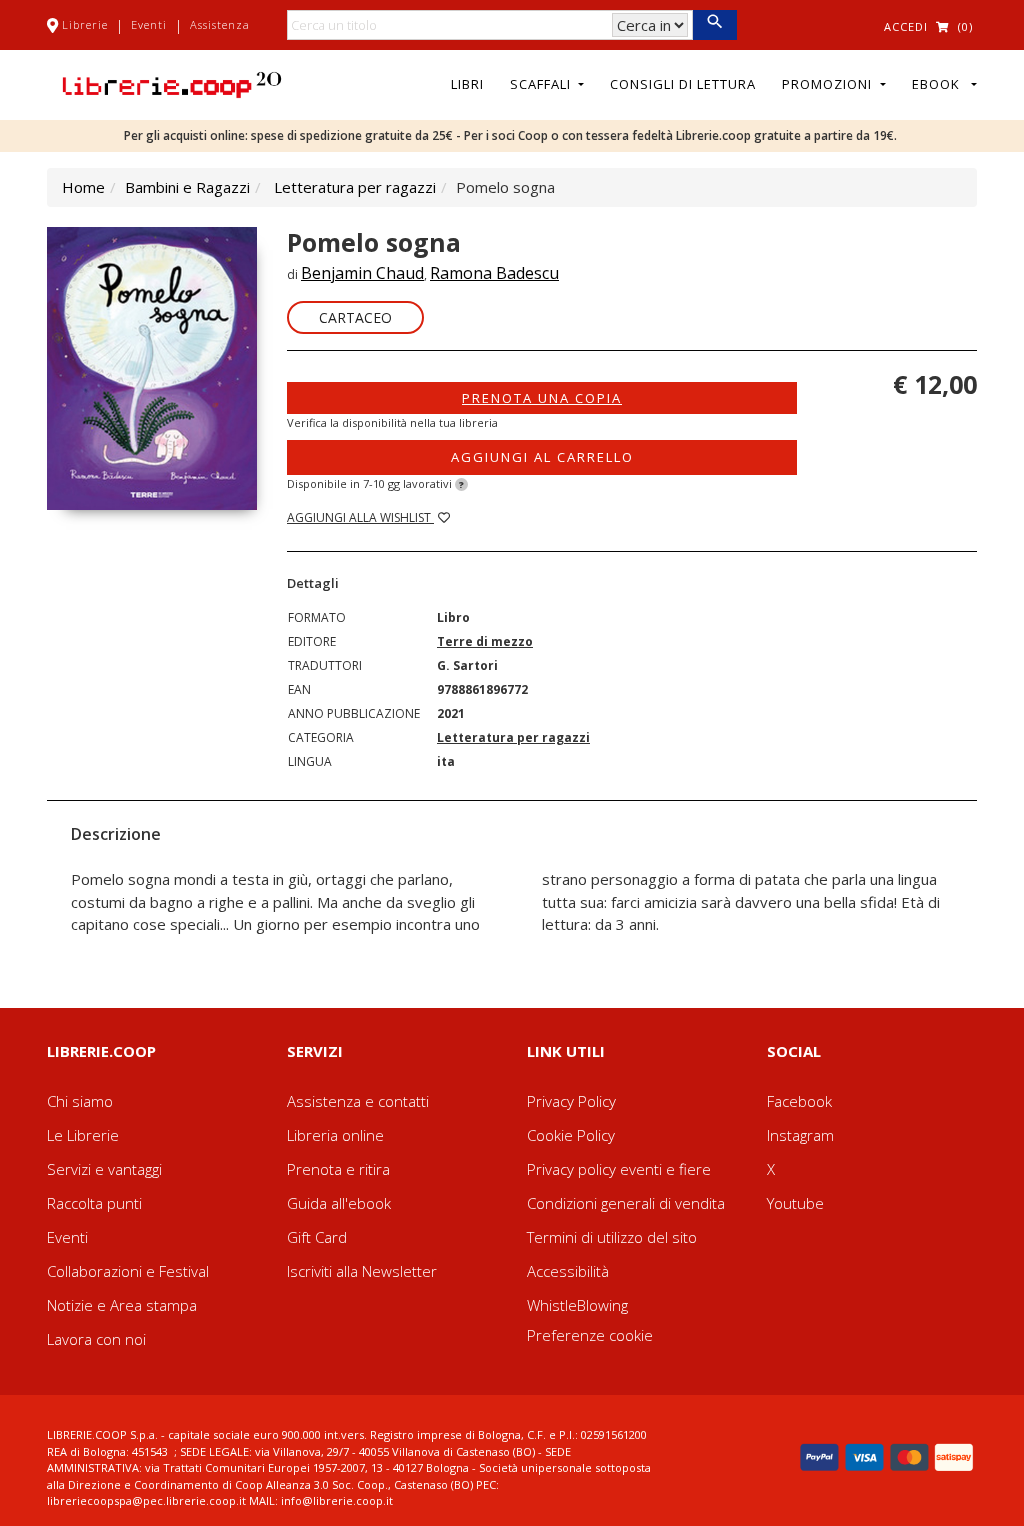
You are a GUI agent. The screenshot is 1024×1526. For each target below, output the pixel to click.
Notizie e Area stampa (122, 1305)
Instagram (800, 1135)
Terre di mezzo (485, 641)
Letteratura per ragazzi (355, 187)
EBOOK (940, 84)
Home (83, 187)
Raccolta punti (94, 1203)
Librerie (85, 24)
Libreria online (335, 1135)
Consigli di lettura (683, 84)
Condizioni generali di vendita (626, 1203)
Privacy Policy (571, 1101)
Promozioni (829, 84)
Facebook (799, 1101)
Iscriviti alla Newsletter (362, 1271)
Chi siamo (80, 1101)
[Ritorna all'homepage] (172, 83)
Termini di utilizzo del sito (612, 1237)
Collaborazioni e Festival (128, 1271)
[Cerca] (714, 25)
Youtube (795, 1203)
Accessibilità (568, 1271)
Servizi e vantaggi (104, 1169)
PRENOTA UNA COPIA (542, 398)
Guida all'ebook (339, 1203)
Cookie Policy (571, 1135)
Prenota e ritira (338, 1169)
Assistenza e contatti (358, 1101)
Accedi (906, 26)
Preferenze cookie (590, 1335)
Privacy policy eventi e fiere (619, 1169)
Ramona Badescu (494, 273)
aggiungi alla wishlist (360, 517)
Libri (467, 84)
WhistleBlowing (577, 1305)
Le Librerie (83, 1135)
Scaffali (542, 84)
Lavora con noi (96, 1339)
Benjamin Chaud (362, 273)
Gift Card (317, 1237)
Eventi (149, 24)
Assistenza (220, 24)
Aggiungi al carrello (542, 457)
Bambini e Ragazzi (187, 187)
